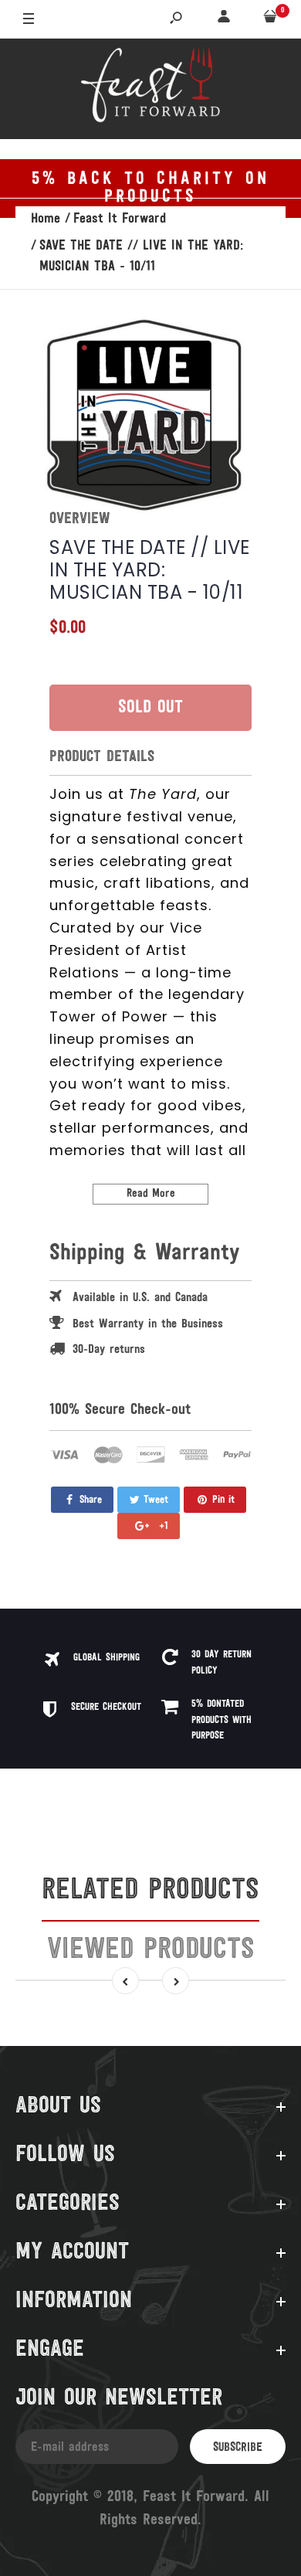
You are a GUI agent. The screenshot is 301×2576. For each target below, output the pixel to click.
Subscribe (238, 2448)
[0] (270, 20)
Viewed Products (151, 1951)
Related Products (150, 1891)
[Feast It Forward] (150, 89)
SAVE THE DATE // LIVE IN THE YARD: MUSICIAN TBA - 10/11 (150, 570)
